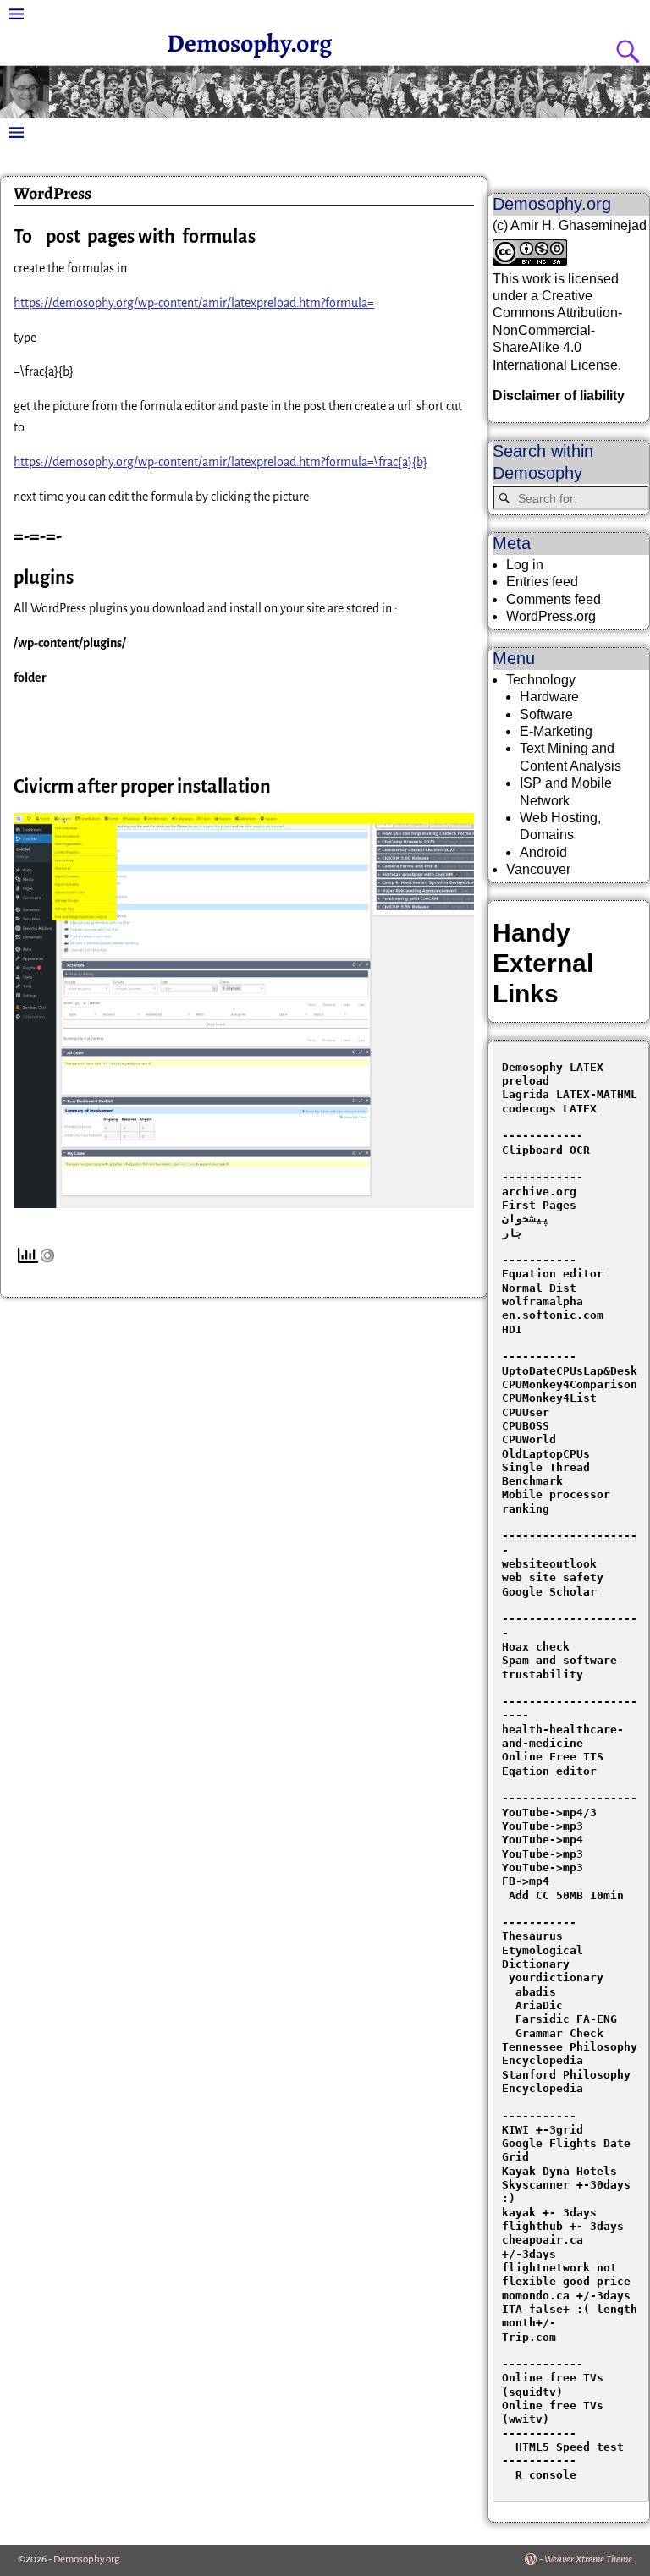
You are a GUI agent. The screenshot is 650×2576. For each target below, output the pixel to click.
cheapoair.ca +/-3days (546, 2246)
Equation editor (553, 1274)
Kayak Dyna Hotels (563, 2171)
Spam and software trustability (563, 1667)
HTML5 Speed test (563, 2447)
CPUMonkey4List (549, 1398)
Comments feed (554, 599)
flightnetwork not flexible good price (566, 2274)
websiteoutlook (549, 1564)
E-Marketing (556, 731)
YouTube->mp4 (543, 1840)
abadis (536, 1992)
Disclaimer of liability (559, 395)
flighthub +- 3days (566, 2226)
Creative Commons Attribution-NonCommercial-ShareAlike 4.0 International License (557, 330)
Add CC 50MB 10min (563, 1895)
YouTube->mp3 (543, 1826)
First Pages (539, 1205)
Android (543, 852)
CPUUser (526, 1412)
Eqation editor (549, 1771)
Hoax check (536, 1647)
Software (546, 714)
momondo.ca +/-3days (566, 2296)
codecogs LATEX (549, 1109)
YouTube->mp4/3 (549, 1813)
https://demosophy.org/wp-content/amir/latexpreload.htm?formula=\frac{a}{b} (220, 462)
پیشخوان (526, 1219)
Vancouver (538, 869)
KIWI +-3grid (543, 2130)
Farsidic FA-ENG (566, 2019)
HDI (512, 1329)
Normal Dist (539, 1288)
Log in (525, 565)
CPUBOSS (526, 1426)
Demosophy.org (249, 43)
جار (512, 1233)
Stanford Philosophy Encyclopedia (570, 2082)
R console (539, 2475)
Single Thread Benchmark (549, 1474)
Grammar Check (559, 2033)
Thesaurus (532, 1936)
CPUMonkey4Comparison (570, 1384)
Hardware (549, 697)
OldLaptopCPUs (546, 1454)
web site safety (553, 1577)
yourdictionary (556, 1977)
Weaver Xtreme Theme (588, 2560)
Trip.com (529, 2337)
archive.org (539, 1192)
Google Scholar (549, 1592)
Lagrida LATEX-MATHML (570, 1094)
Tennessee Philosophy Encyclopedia (573, 2054)
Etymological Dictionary (546, 1957)
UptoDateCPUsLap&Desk (570, 1371)
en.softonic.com (553, 1315)
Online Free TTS (553, 1757)
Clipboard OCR (546, 1150)
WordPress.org (551, 616)
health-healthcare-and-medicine (563, 1736)
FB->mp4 (526, 1881)
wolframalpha (543, 1302)
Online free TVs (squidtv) (556, 2384)
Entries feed (542, 582)
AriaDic (539, 2005)
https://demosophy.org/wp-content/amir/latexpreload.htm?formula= (194, 303)
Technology (541, 680)
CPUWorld (529, 1439)
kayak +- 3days (549, 2213)
